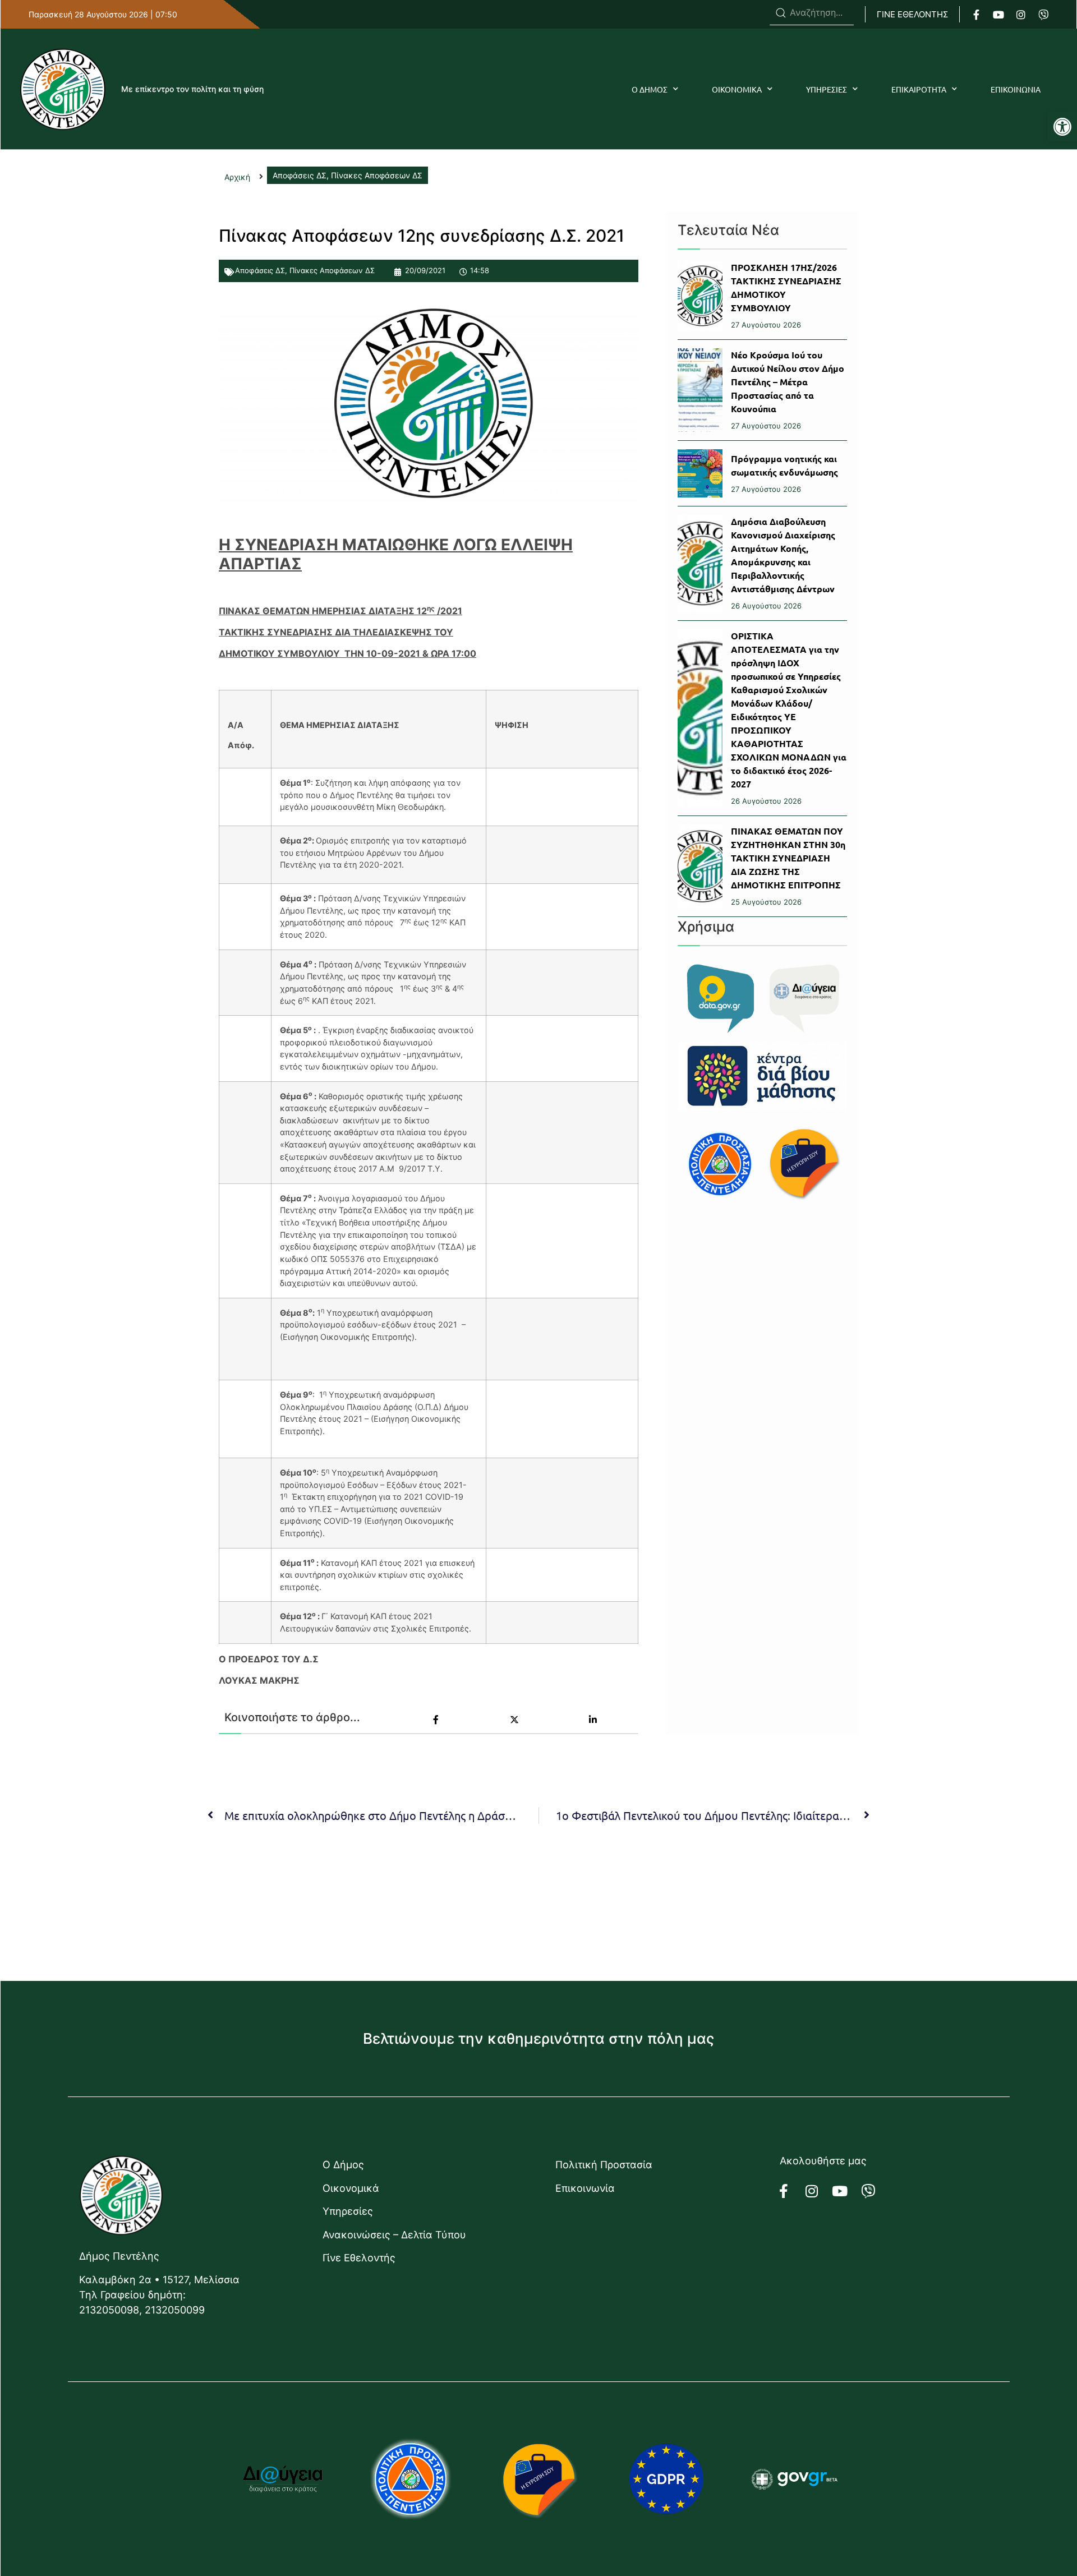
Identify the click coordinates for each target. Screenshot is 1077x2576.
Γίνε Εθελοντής (359, 2258)
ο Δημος (650, 89)
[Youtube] (998, 15)
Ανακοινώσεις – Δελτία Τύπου (394, 2235)
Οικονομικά (351, 2188)
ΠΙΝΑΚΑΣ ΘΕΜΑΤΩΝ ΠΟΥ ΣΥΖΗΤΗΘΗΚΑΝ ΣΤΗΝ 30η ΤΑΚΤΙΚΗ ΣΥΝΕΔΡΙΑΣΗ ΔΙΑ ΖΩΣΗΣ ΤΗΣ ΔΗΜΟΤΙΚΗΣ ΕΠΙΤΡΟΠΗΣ (788, 858)
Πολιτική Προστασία (604, 2165)
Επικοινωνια (1016, 89)
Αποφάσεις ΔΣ (260, 270)
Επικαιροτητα (919, 89)
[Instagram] (1021, 15)
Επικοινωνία (585, 2188)
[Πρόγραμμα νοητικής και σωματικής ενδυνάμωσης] (700, 473)
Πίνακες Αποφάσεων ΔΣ (332, 270)
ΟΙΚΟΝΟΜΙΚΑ (737, 89)
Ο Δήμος (343, 2165)
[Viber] (1043, 15)
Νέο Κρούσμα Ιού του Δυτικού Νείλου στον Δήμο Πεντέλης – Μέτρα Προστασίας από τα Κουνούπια (788, 382)
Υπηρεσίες (348, 2211)
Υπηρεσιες (827, 89)
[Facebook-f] (976, 15)
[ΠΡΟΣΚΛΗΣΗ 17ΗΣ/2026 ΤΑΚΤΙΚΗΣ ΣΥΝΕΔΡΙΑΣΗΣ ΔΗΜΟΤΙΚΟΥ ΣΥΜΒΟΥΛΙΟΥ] (700, 296)
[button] (1062, 127)
